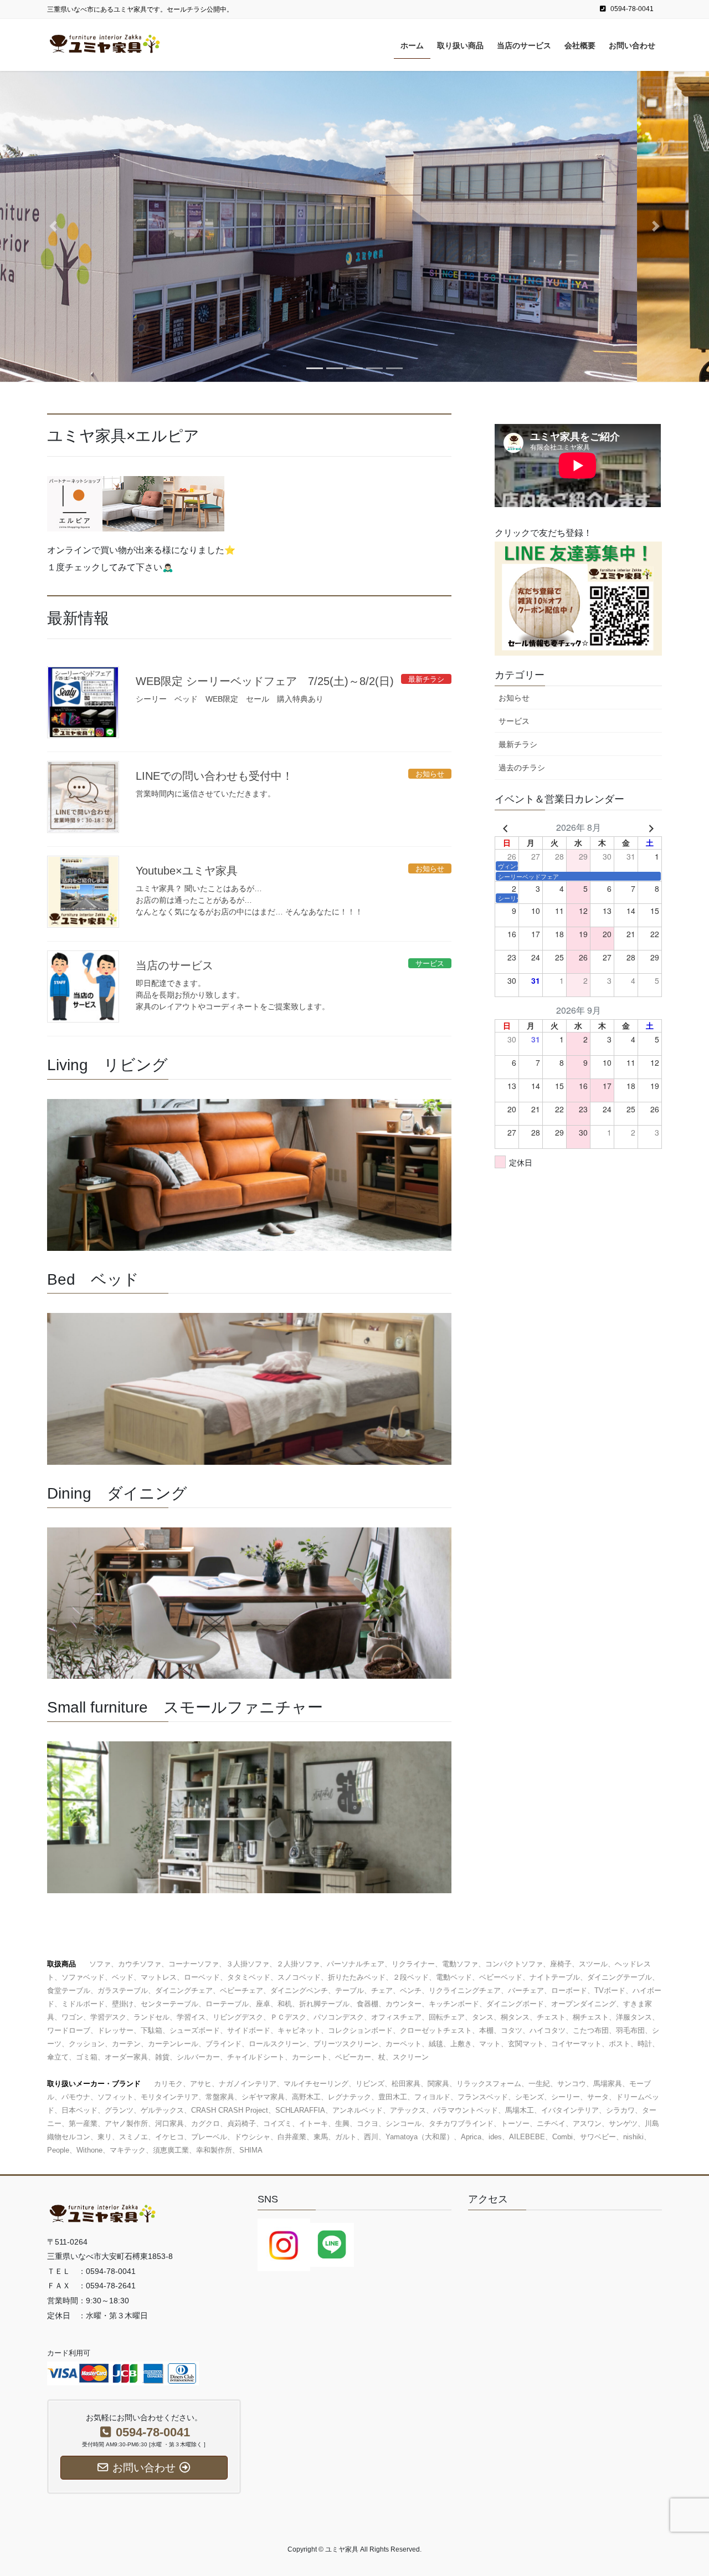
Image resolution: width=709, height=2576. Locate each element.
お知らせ (514, 698)
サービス (514, 721)
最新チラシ (518, 744)
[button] (53, 226)
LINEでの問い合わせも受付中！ (214, 776)
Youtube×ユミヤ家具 (187, 871)
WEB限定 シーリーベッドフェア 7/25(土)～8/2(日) (265, 681)
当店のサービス (174, 965)
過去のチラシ (522, 768)
